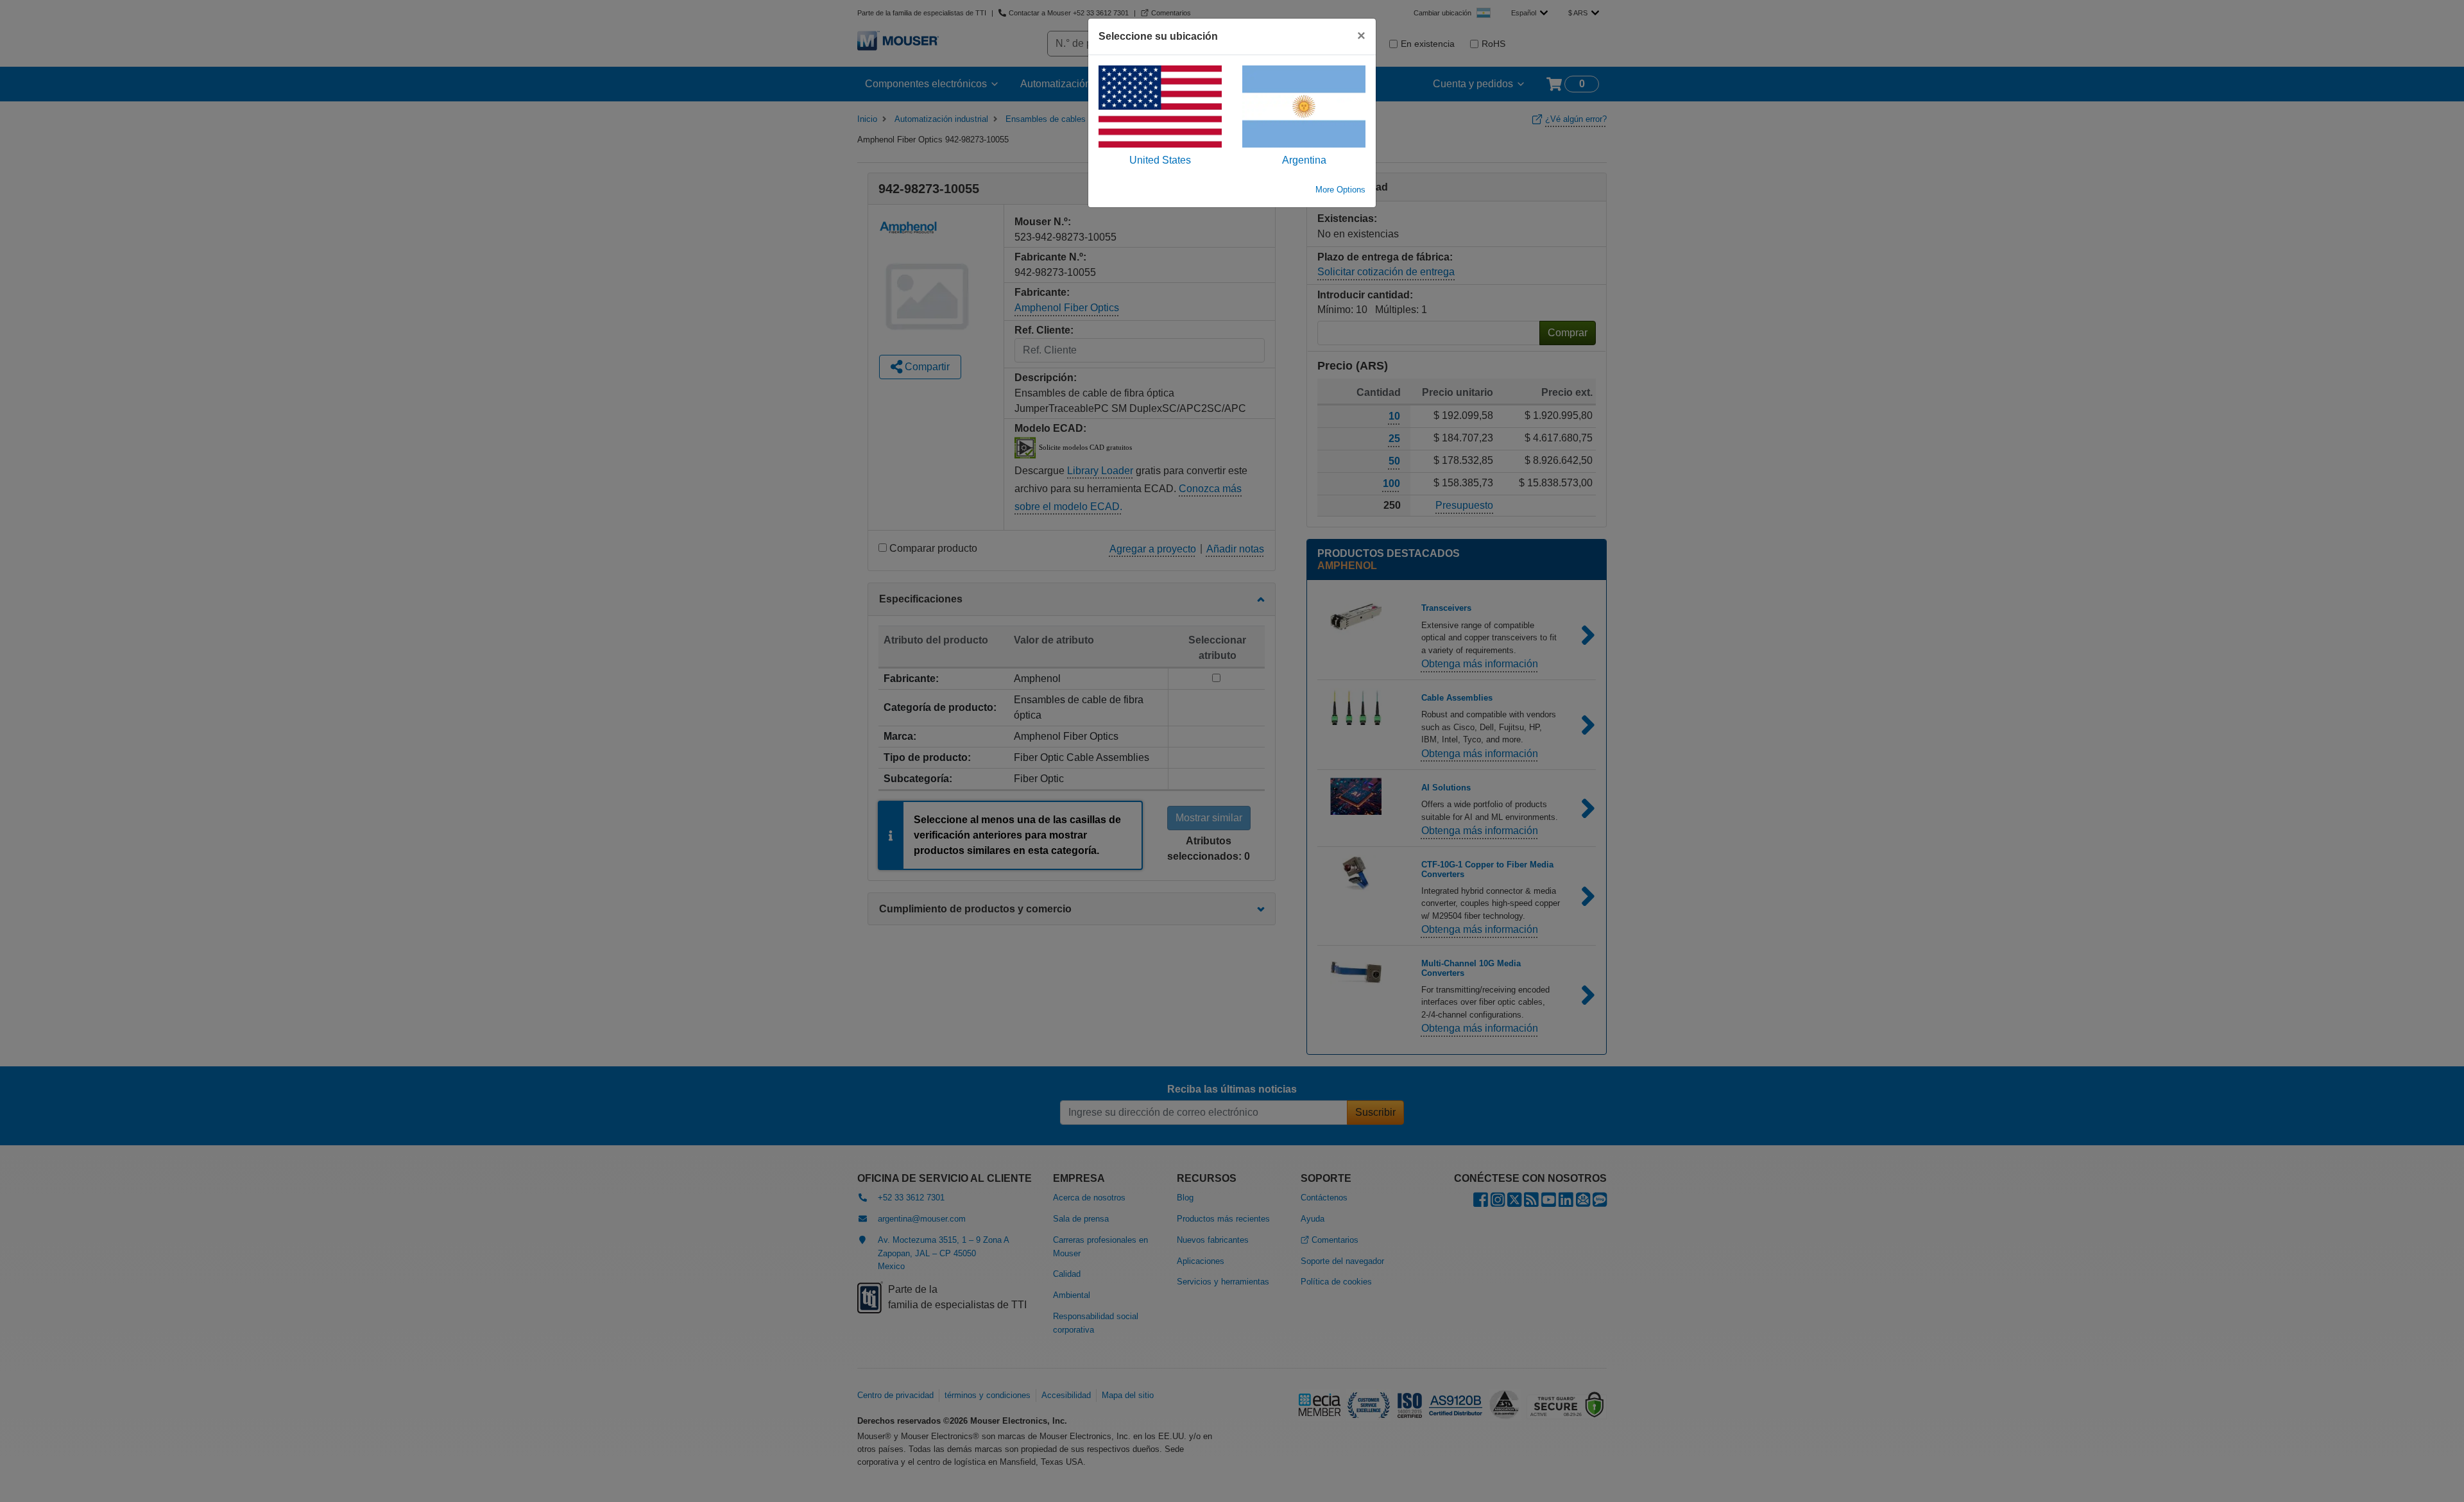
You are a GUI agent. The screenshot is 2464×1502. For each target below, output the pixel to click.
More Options (1340, 190)
